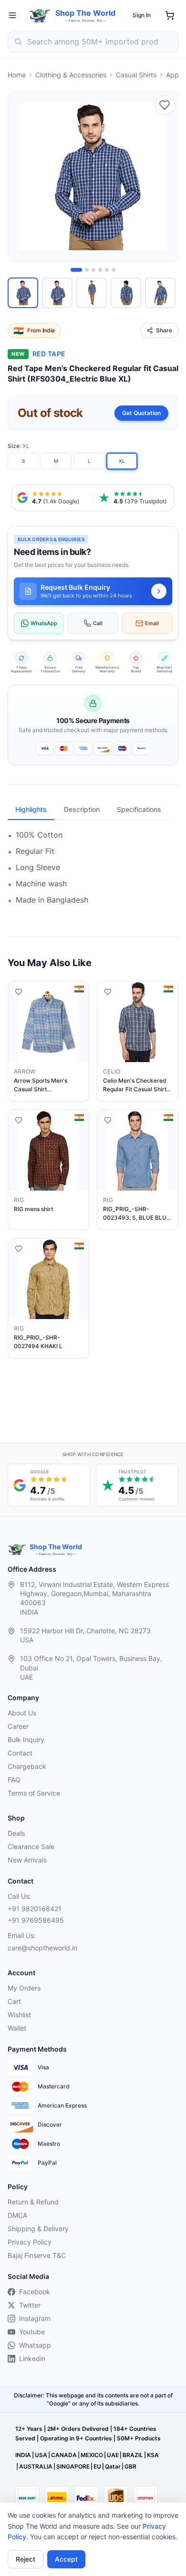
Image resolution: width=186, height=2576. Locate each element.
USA (41, 2455)
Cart (14, 2001)
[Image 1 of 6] (76, 270)
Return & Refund (33, 2202)
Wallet (17, 2028)
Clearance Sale (31, 1847)
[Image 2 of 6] (87, 270)
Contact (20, 1753)
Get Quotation (141, 413)
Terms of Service (34, 1793)
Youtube (32, 2332)
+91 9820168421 (35, 1909)
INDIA (23, 2455)
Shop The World (85, 13)
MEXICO (92, 2455)
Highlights (31, 809)
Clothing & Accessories (71, 75)
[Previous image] (21, 177)
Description (82, 809)
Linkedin (32, 2358)
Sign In (142, 15)
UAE (113, 2455)
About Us (22, 1713)
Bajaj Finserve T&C (37, 2255)
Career (18, 1726)
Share (164, 330)
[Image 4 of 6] (100, 270)
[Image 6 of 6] (114, 270)
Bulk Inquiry (26, 1740)
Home (17, 75)
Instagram (35, 2318)
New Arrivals (27, 1860)
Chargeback (27, 1766)
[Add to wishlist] (165, 105)
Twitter (30, 2305)
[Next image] (165, 177)
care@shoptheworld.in (42, 1948)
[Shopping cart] (170, 15)
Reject (26, 2559)
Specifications (139, 809)
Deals (16, 1833)
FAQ (14, 1780)
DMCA (17, 2215)
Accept (66, 2559)
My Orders (24, 1988)
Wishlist (19, 2015)
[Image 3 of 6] (93, 270)
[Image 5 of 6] (107, 270)
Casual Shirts (136, 75)
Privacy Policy (30, 2242)
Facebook (35, 2292)
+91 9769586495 (36, 1920)
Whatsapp (35, 2345)
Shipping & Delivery (38, 2229)
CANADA (64, 2455)
